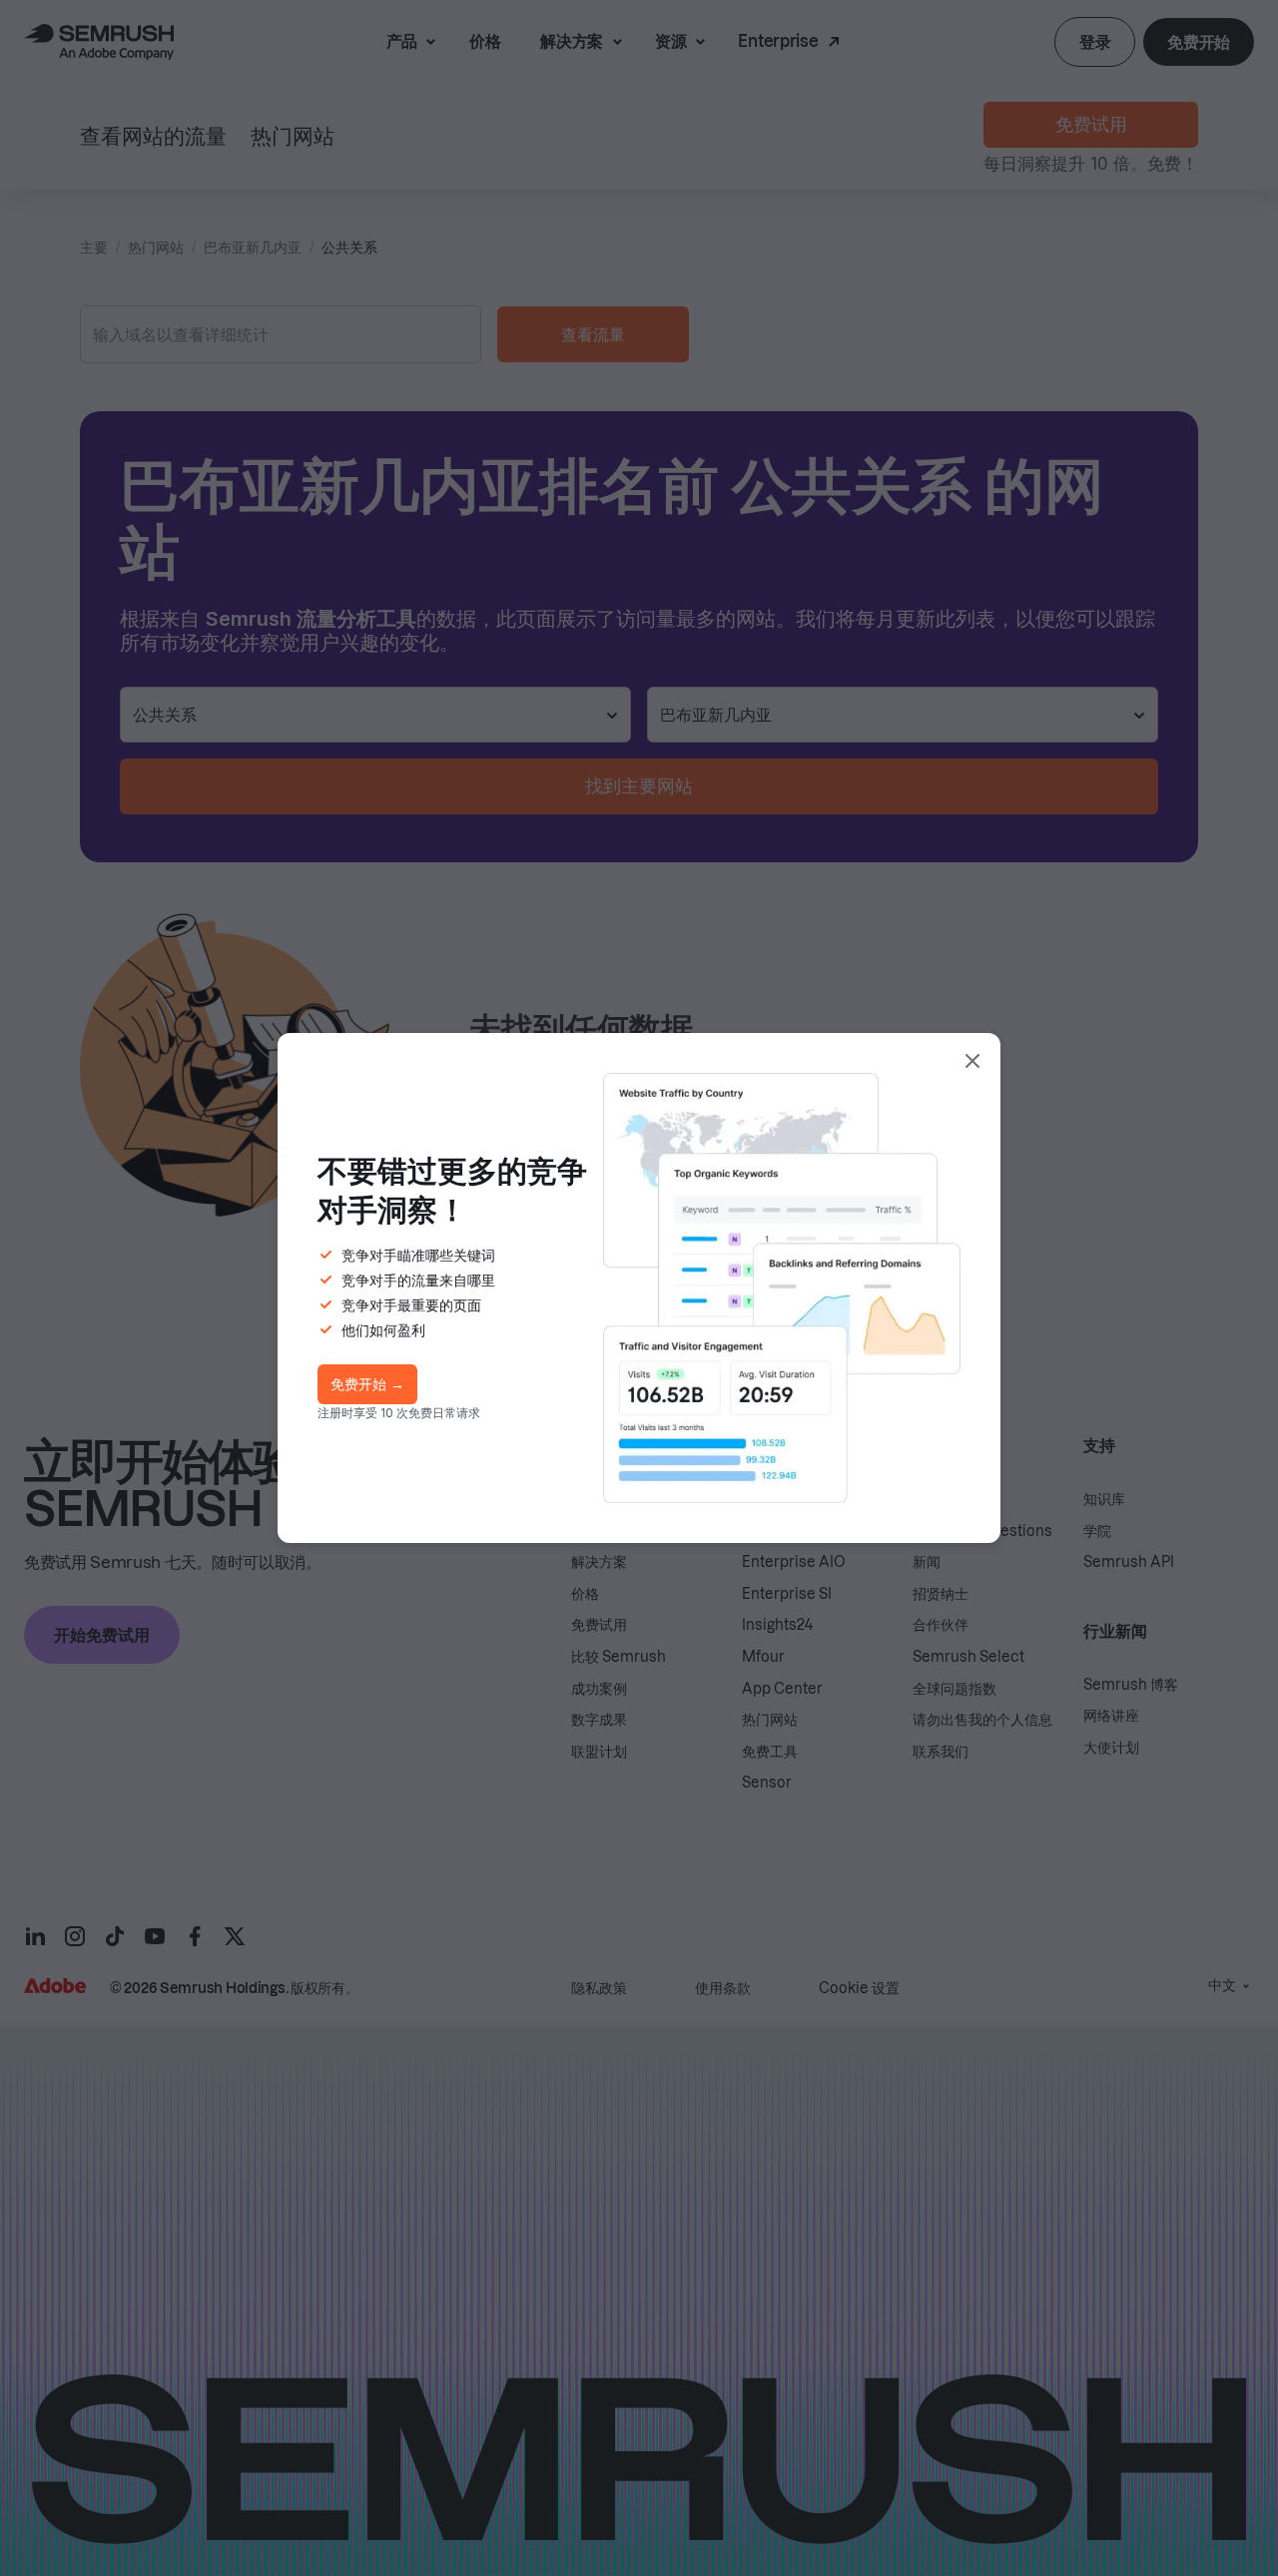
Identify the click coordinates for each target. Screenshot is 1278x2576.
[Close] (972, 1061)
